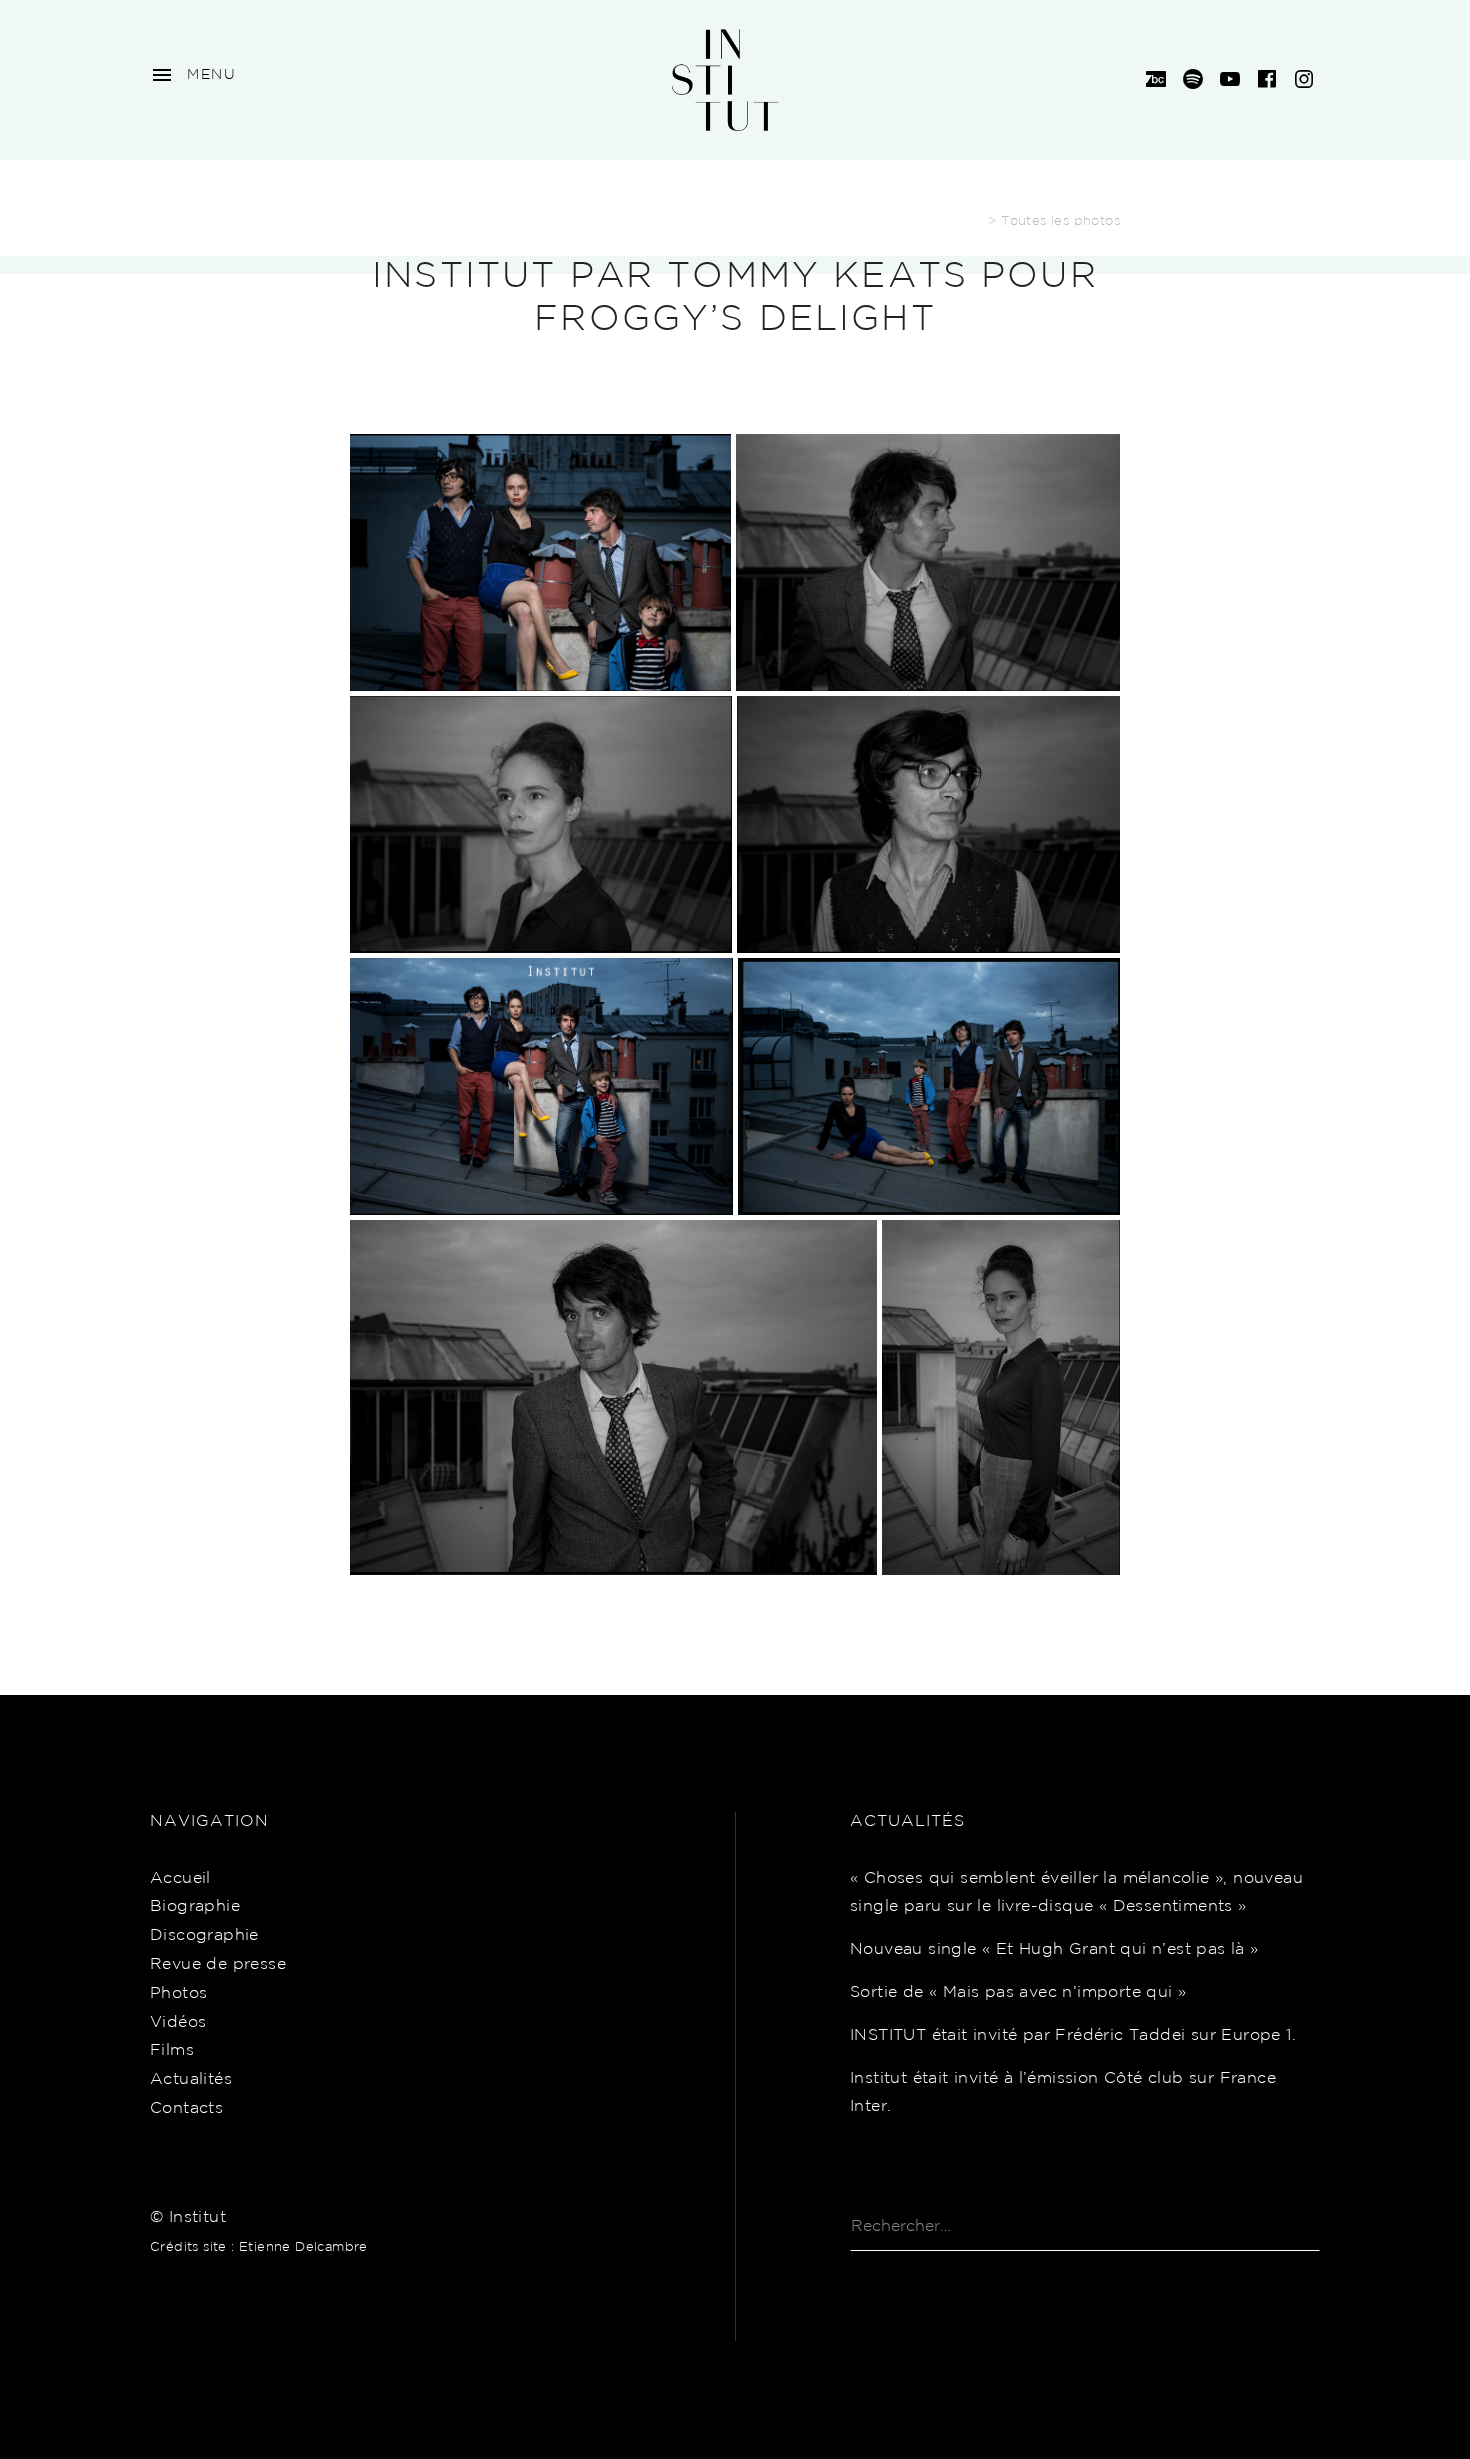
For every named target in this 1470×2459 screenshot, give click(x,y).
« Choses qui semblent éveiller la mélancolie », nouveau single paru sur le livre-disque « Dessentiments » (1076, 1893)
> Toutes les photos (1054, 221)
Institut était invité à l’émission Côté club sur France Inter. (1063, 2093)
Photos (178, 1993)
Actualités (191, 2079)
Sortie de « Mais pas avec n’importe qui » (1018, 1992)
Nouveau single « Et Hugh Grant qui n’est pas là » (1054, 1949)
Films (172, 2050)
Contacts (186, 2108)
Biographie (195, 1906)
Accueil (180, 1878)
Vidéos (178, 2022)
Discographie (204, 1935)
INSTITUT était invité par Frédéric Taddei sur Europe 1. (1073, 2035)
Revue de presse (218, 1964)
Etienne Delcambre (303, 2247)
